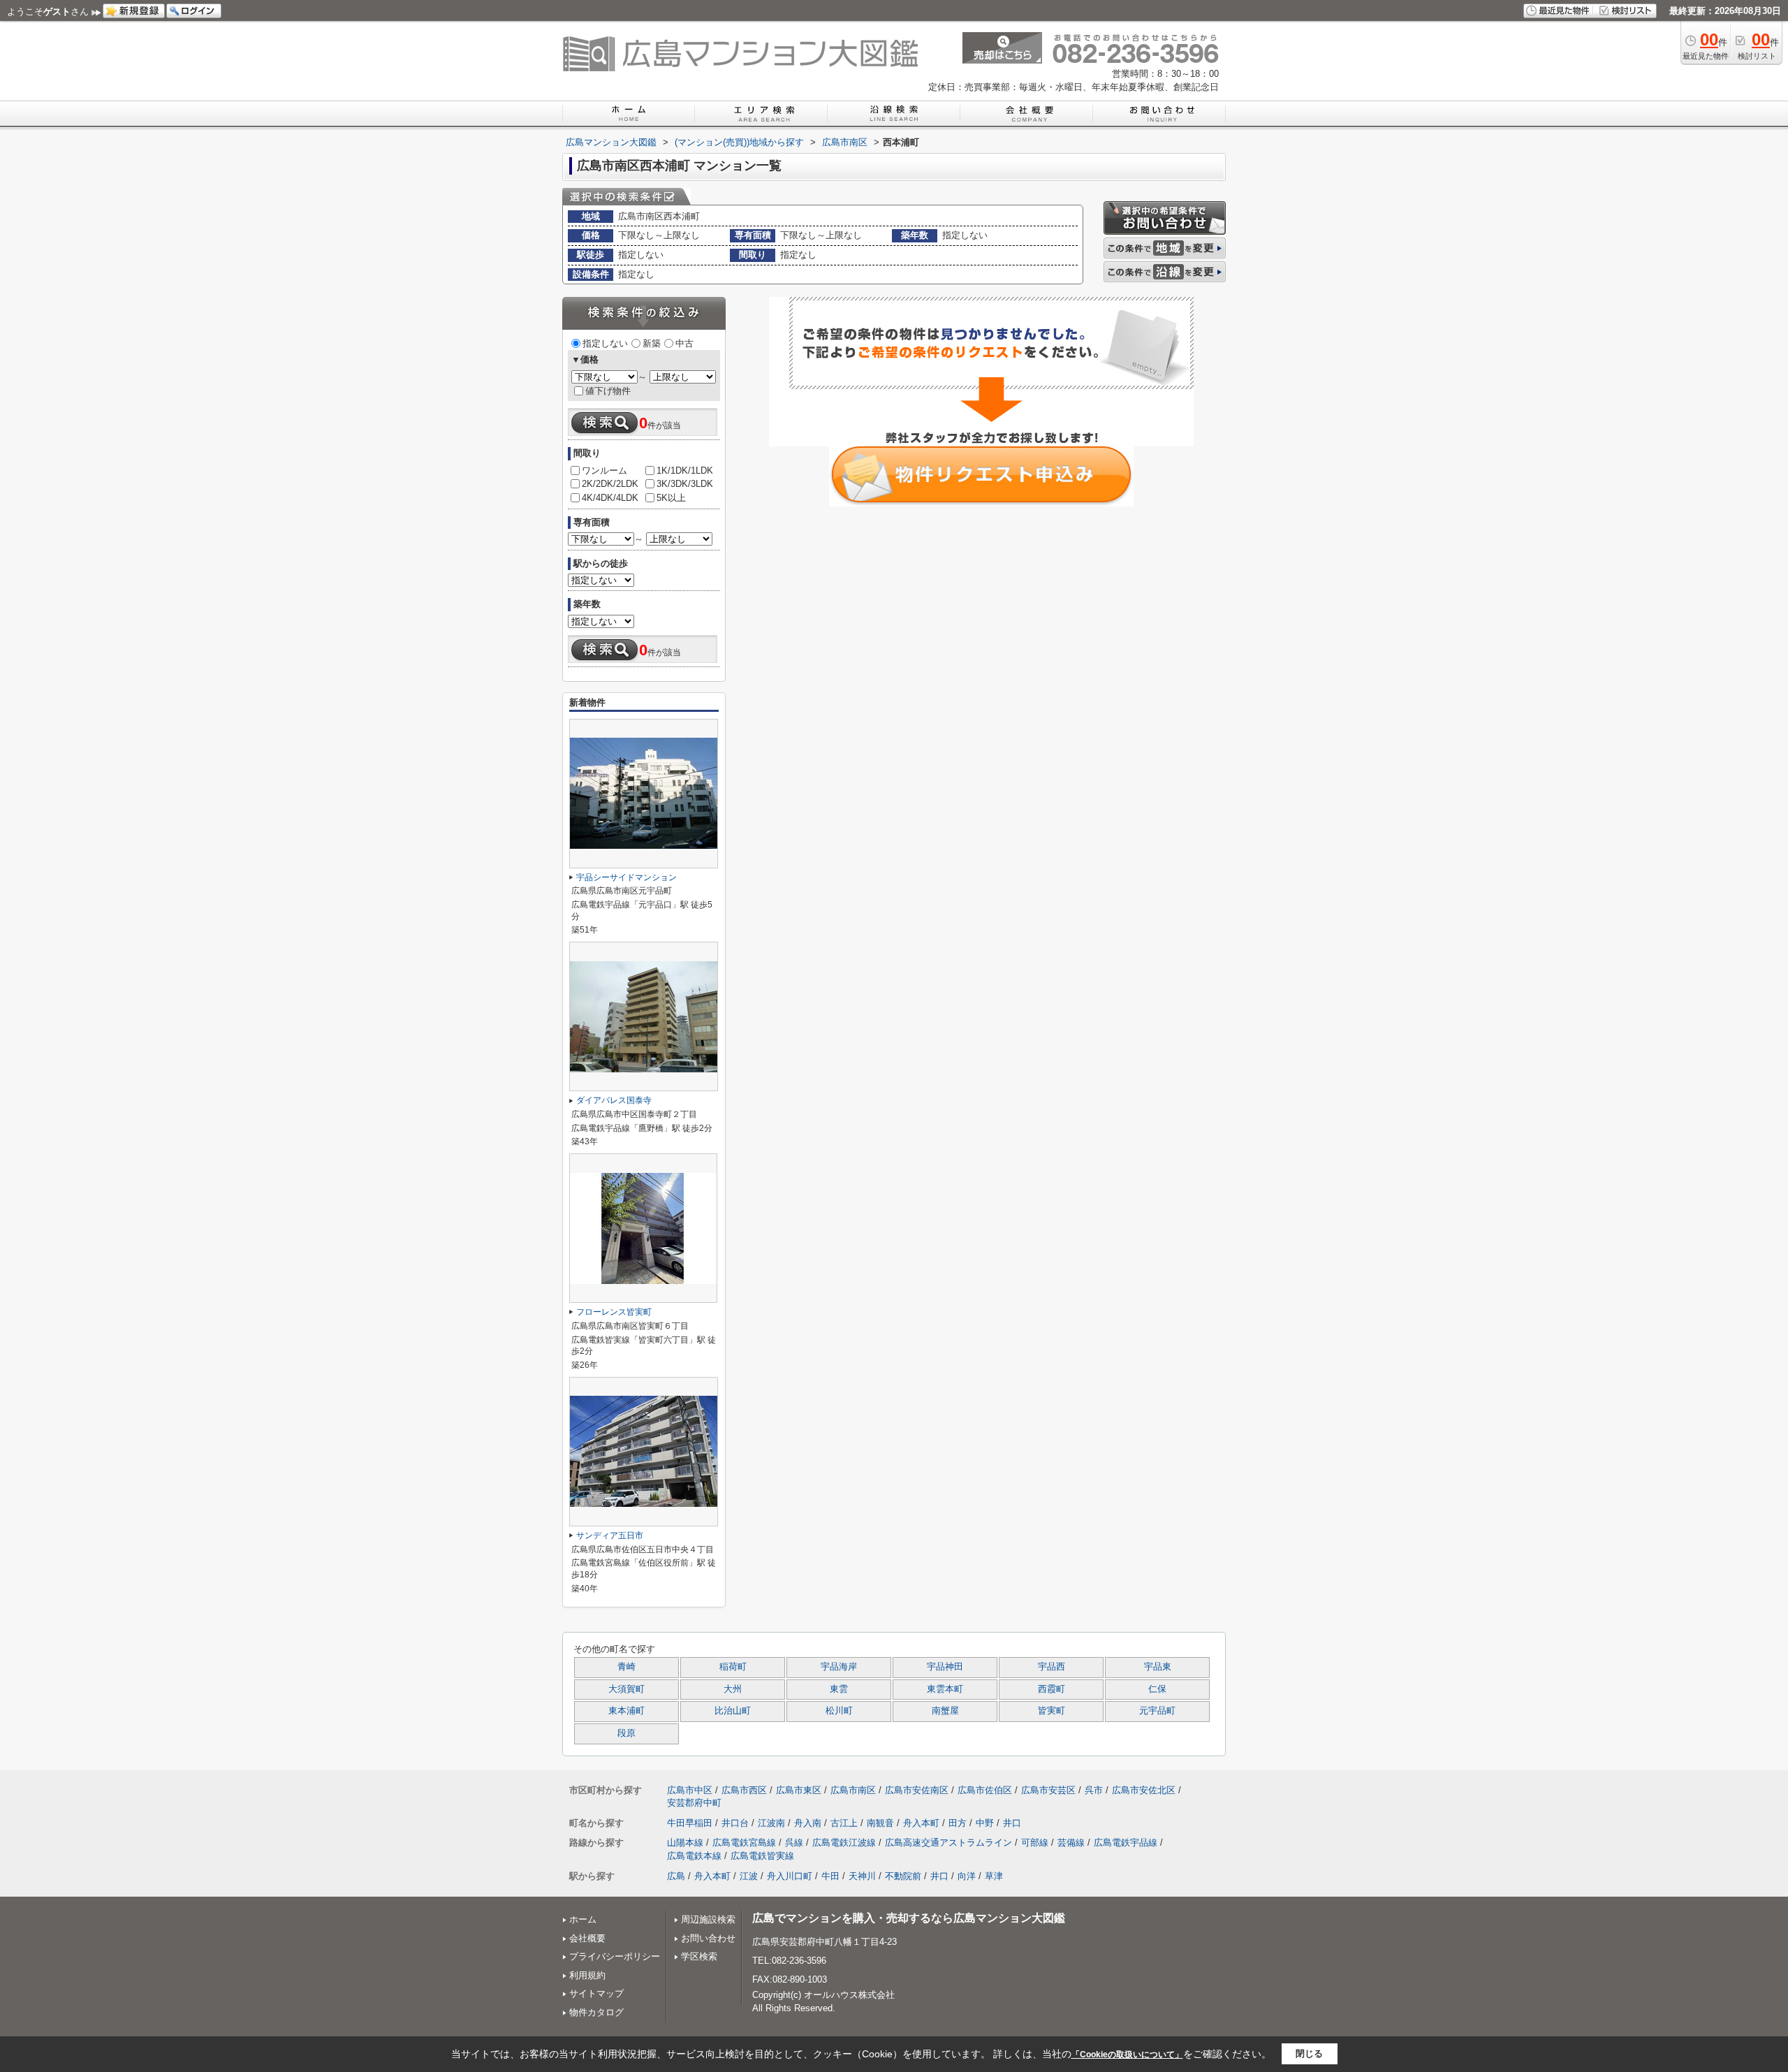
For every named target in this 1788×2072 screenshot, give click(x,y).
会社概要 (587, 1938)
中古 (684, 343)
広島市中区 (690, 1790)
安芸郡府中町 (694, 1803)
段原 (626, 1733)
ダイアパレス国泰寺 (614, 1100)
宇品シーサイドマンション (626, 877)
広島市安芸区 (1048, 1790)
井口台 (735, 1823)
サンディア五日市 (610, 1535)
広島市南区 (853, 1790)
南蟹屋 (945, 1711)
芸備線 (1071, 1843)
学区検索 (699, 1956)
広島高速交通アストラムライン (948, 1843)
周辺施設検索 (708, 1919)
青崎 (626, 1667)
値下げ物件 (608, 391)
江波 (749, 1876)
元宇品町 (1157, 1711)
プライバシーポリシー (615, 1956)
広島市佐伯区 (985, 1790)
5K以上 (671, 498)
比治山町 (733, 1711)
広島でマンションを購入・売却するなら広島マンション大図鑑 (909, 1918)
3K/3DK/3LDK (685, 484)
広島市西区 (744, 1790)
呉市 (1094, 1790)
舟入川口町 (790, 1876)
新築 (652, 343)
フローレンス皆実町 (614, 1312)
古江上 (844, 1823)
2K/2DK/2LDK (610, 484)
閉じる (1309, 2053)
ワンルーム (604, 470)
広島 (676, 1876)
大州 (733, 1689)
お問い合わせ (708, 1938)
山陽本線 (685, 1843)
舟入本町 (921, 1823)
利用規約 (587, 1975)
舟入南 (808, 1823)
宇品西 (1051, 1667)
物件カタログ (596, 2012)
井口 (1012, 1823)
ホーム (583, 1919)
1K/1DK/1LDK (685, 470)
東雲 (839, 1689)
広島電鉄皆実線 (762, 1856)
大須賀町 (626, 1689)
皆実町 (1051, 1711)
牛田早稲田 (690, 1823)
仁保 (1157, 1689)
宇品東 (1158, 1667)
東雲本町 (945, 1689)
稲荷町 (733, 1667)
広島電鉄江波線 (844, 1843)
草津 (994, 1876)
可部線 (1035, 1843)
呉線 (794, 1843)
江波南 (771, 1823)
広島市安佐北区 (1144, 1790)
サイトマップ (596, 1993)
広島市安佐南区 (917, 1790)
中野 (985, 1823)
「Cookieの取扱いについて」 (1127, 2055)
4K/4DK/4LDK (610, 498)
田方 (958, 1823)
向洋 (967, 1876)
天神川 (862, 1876)
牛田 (830, 1876)
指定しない (605, 343)
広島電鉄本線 (694, 1856)
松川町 (839, 1711)
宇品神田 (945, 1667)
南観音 (880, 1823)
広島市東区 (799, 1790)
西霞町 (1051, 1689)
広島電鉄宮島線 (744, 1843)
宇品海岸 (839, 1667)
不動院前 (903, 1876)
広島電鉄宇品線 (1126, 1843)
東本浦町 (626, 1711)
